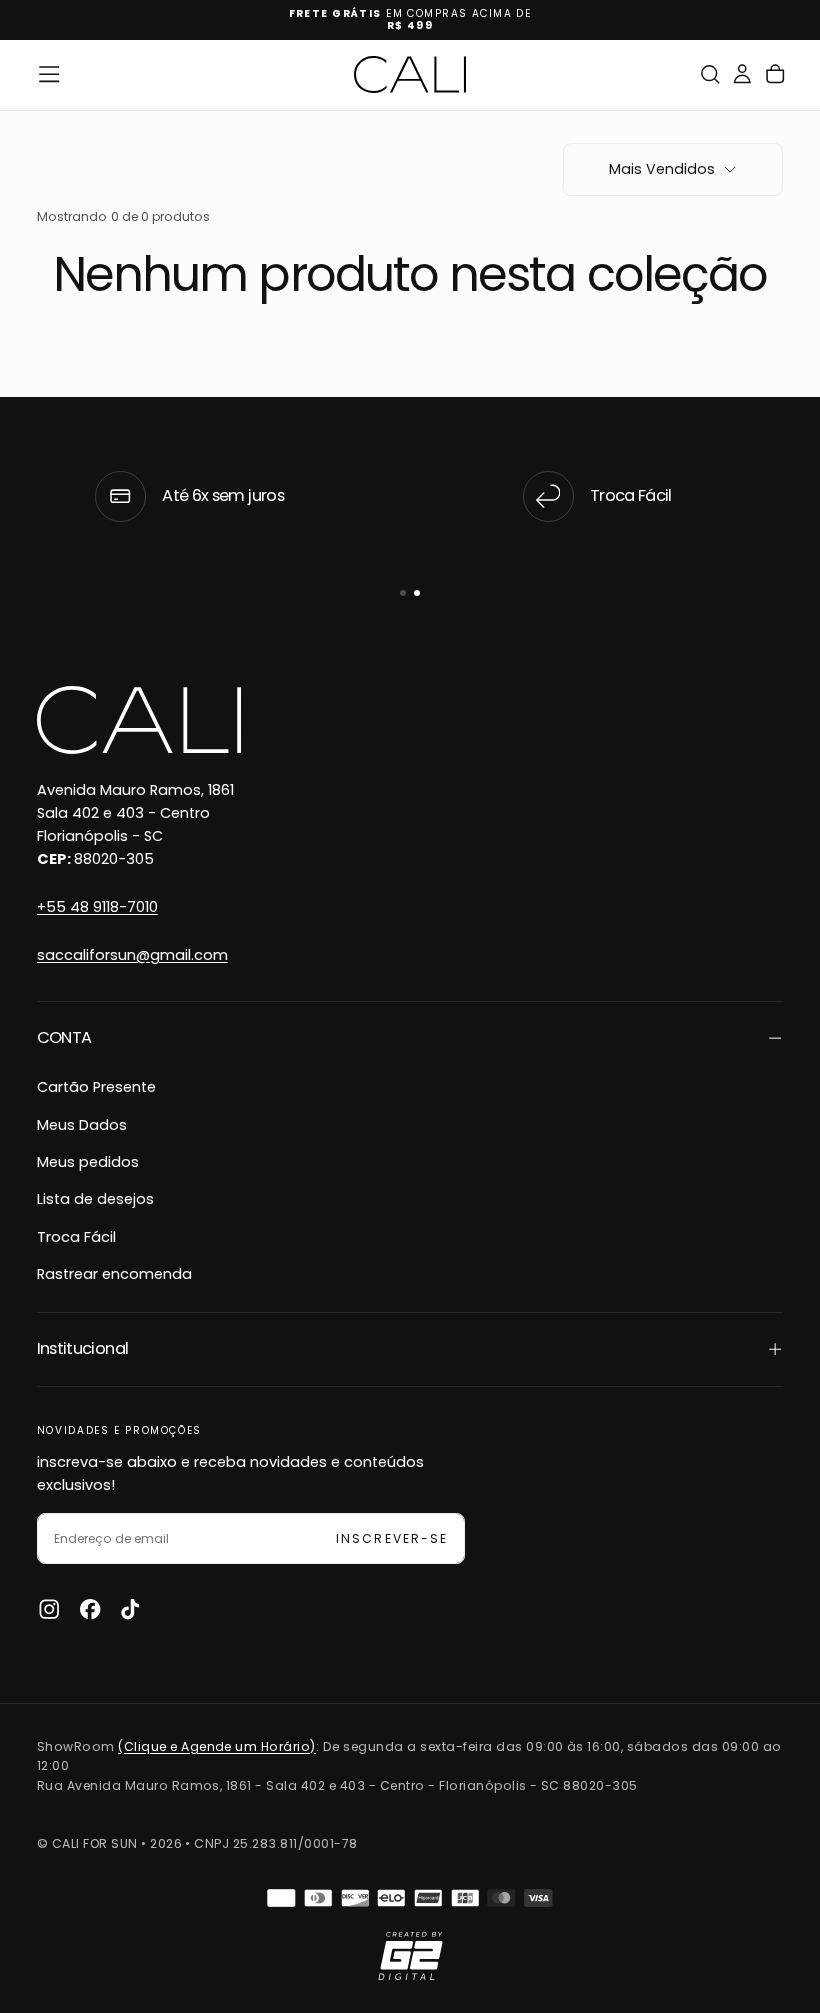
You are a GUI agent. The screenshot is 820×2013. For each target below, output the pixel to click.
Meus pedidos (88, 1162)
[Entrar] (742, 74)
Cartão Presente (96, 1087)
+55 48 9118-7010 (97, 907)
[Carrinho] (775, 74)
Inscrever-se (391, 1538)
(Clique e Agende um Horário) (217, 1746)
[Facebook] (90, 1609)
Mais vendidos (662, 169)
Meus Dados (82, 1125)
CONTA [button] (64, 1037)
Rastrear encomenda (114, 1274)
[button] (49, 74)
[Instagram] (49, 1609)
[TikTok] (130, 1609)
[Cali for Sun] (139, 720)
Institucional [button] (83, 1348)
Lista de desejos (95, 1199)
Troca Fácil (76, 1237)
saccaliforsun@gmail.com (132, 955)
